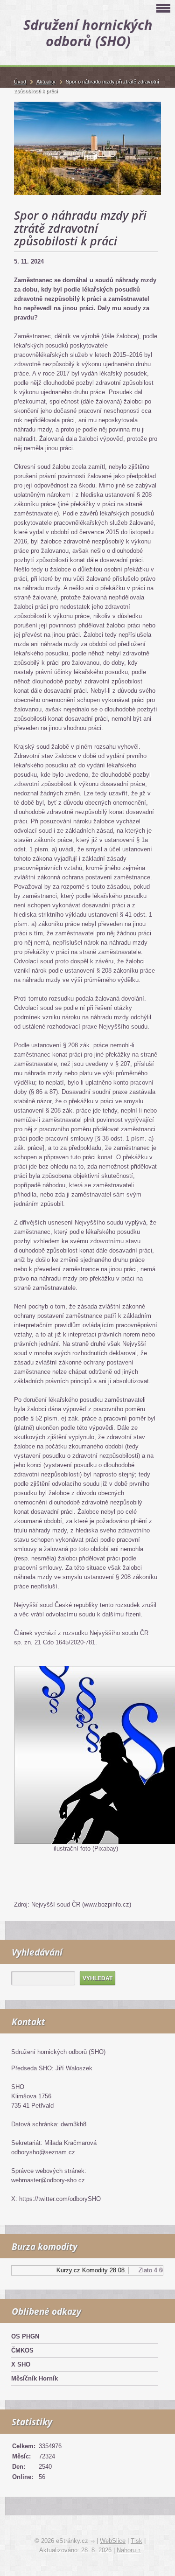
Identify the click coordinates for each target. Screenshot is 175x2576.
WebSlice (113, 2541)
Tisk (136, 2541)
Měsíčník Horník (35, 2378)
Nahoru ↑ (129, 2550)
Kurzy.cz (62, 2270)
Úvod (20, 82)
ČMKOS (22, 2350)
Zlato (139, 2270)
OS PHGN (25, 2336)
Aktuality (46, 82)
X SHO (21, 2364)
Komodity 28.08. (98, 2270)
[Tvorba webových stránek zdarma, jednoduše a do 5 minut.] (93, 2542)
